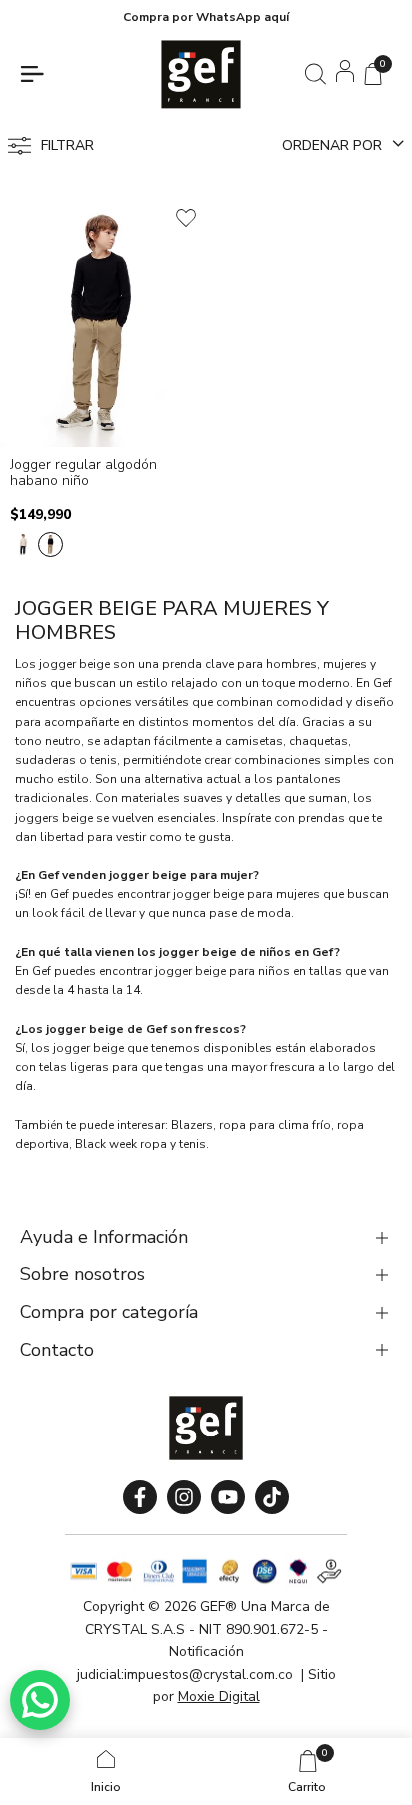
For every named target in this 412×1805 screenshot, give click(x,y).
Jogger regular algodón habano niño (83, 474)
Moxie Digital (219, 1696)
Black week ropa (121, 1144)
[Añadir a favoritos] (186, 218)
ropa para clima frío (275, 1125)
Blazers (192, 1125)
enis (194, 1144)
